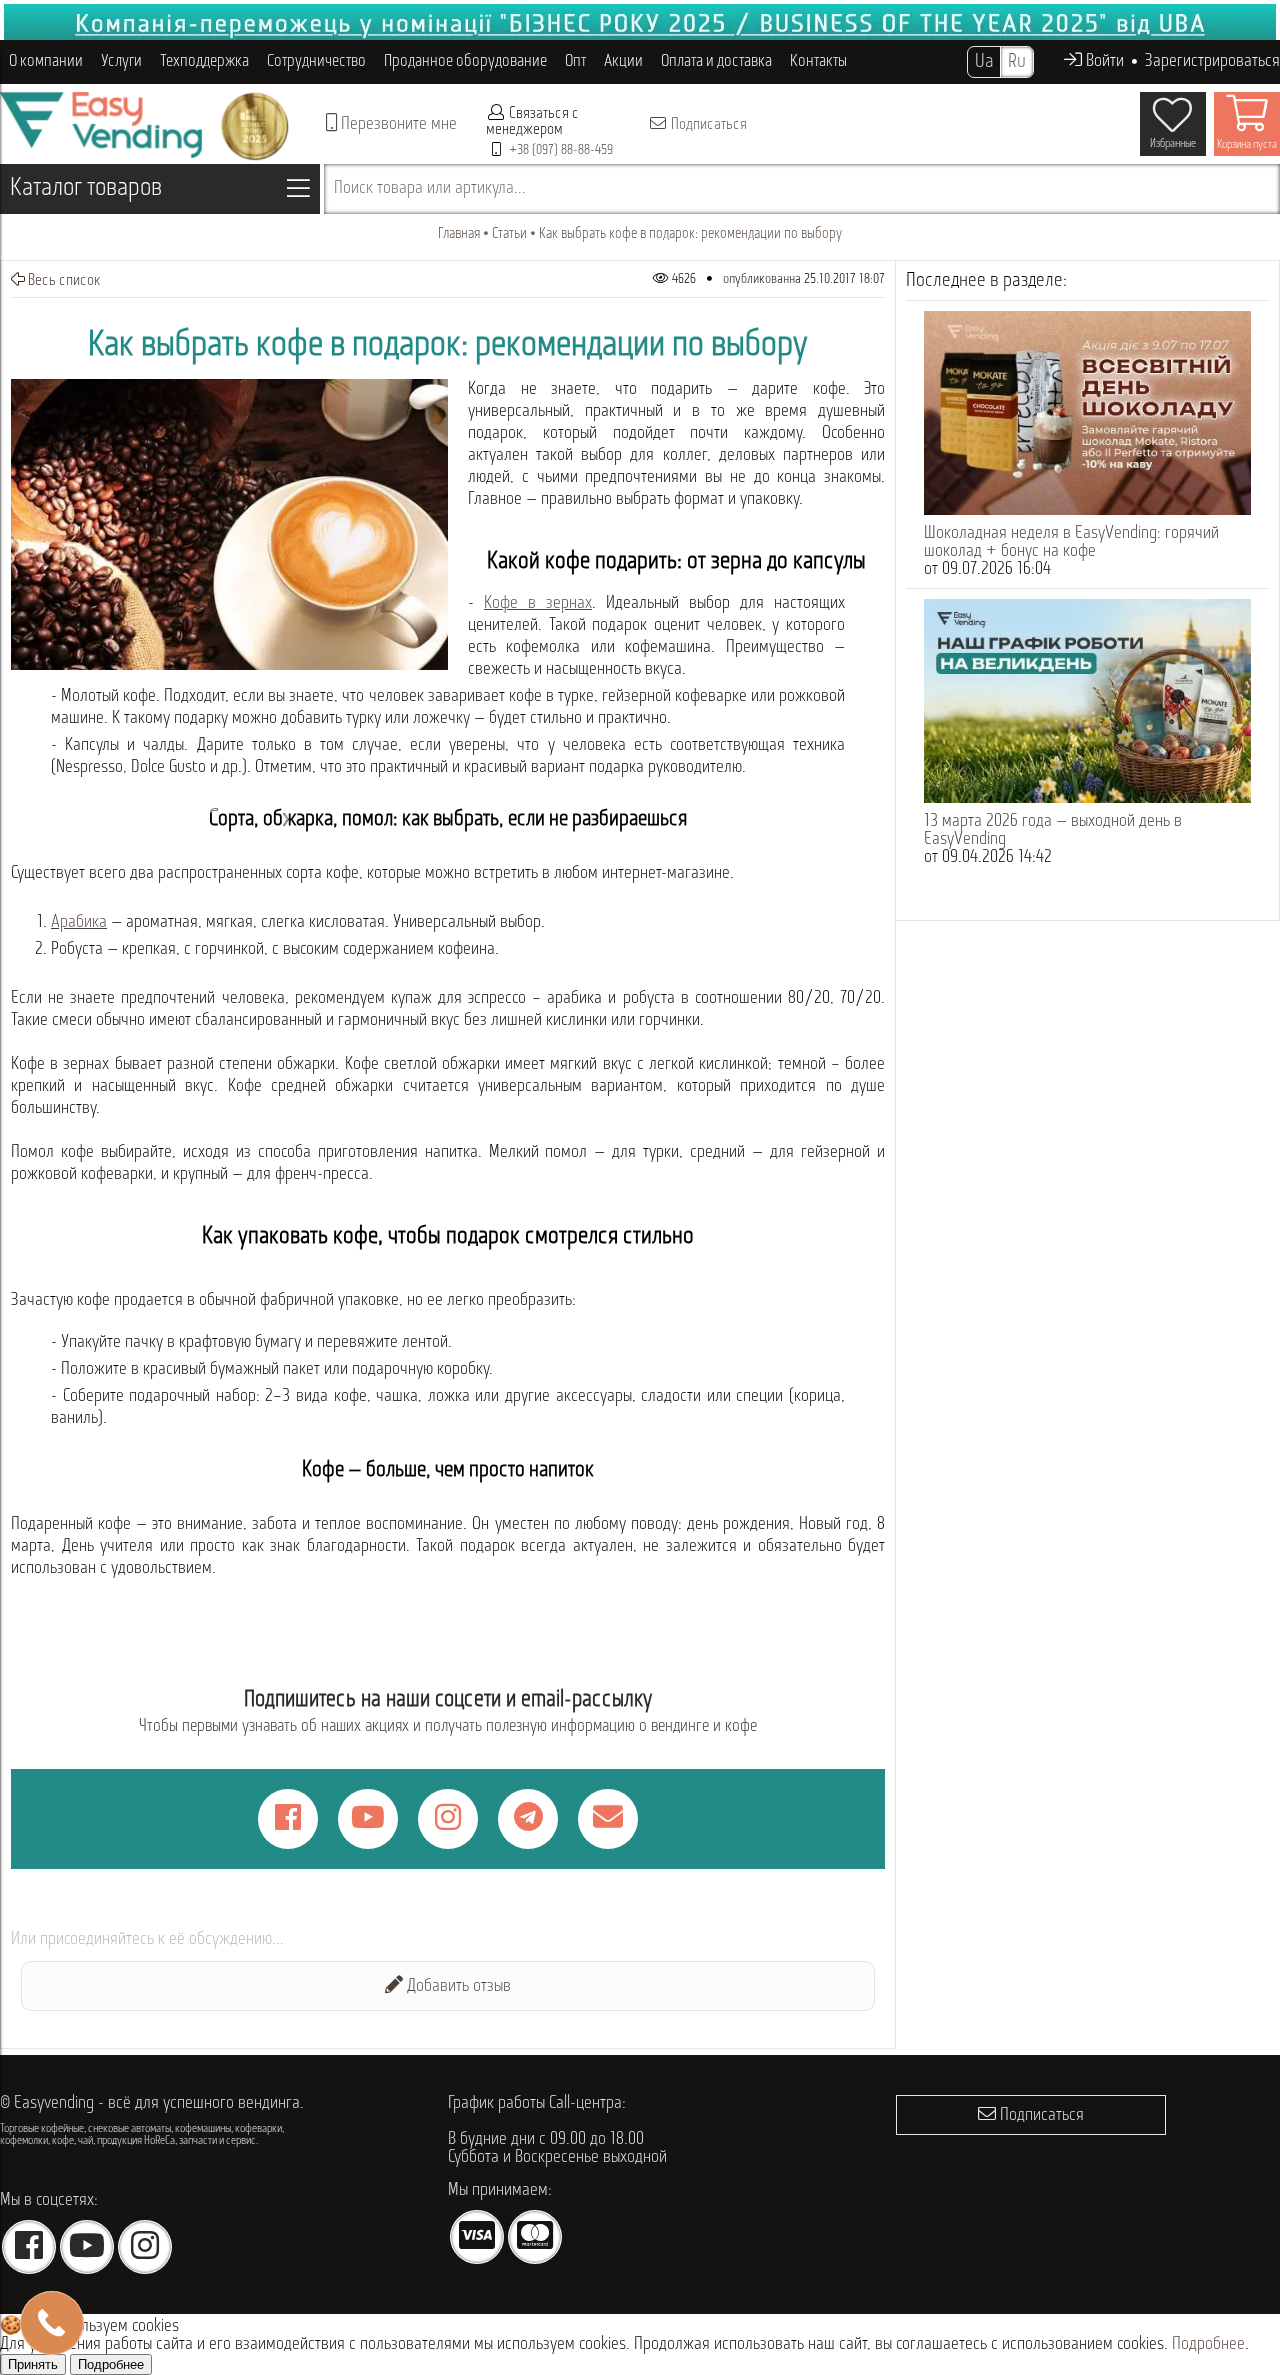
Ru (1017, 62)
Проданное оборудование (465, 61)
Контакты (818, 61)
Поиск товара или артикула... (430, 189)
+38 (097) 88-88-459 (561, 150)
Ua (984, 62)
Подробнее (1208, 2345)
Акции (623, 61)
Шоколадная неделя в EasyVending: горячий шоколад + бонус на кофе (1071, 543)
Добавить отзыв (457, 1987)
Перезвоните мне (397, 125)
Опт (575, 61)
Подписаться (707, 125)
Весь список (63, 281)
